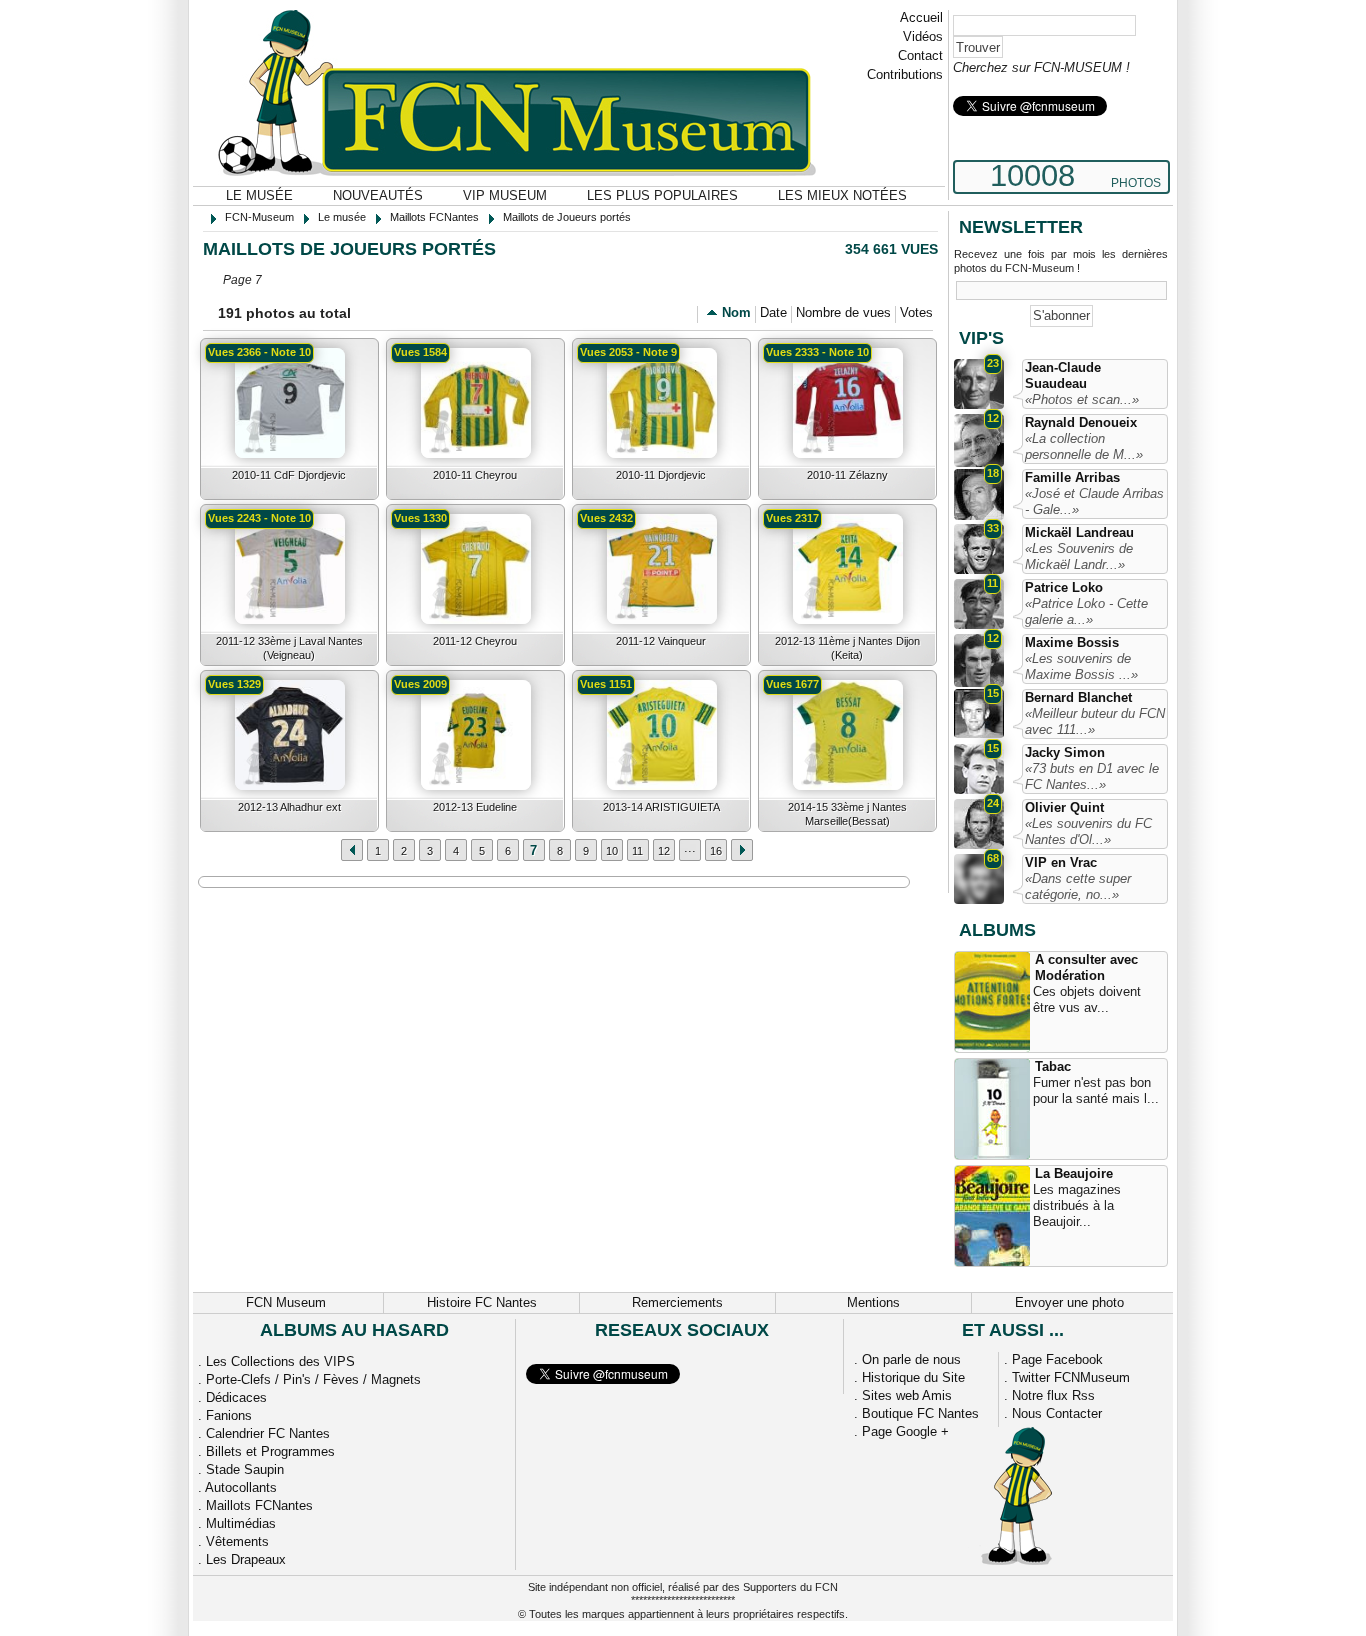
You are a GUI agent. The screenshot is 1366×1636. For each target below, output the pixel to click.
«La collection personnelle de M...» (1084, 446)
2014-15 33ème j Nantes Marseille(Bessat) (847, 814)
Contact (920, 55)
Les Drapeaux (246, 1559)
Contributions (905, 74)
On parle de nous (911, 1359)
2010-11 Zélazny (847, 475)
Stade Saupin (245, 1469)
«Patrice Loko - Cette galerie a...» (1086, 611)
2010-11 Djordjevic (661, 475)
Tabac (1053, 1066)
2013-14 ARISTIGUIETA (661, 807)
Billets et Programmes (270, 1451)
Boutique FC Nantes (920, 1413)
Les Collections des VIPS (280, 1361)
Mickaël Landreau (1079, 532)
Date (773, 312)
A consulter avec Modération (1086, 967)
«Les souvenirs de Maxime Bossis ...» (1081, 666)
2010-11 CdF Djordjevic (289, 475)
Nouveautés (378, 195)
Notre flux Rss (1053, 1395)
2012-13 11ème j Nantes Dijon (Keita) (847, 648)
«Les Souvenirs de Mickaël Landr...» (1079, 556)
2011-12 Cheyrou (475, 641)
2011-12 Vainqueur (661, 641)
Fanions (229, 1415)
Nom (736, 312)
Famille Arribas (1072, 477)
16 (716, 851)
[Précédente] (742, 850)
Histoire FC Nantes (482, 1302)
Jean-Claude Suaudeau (1063, 375)
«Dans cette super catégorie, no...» (1078, 886)
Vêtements (237, 1541)
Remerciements (677, 1302)
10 (612, 851)
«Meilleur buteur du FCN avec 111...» (1095, 721)
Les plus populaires (662, 195)
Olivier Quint (1064, 807)
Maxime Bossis (1072, 642)
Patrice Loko (1064, 587)
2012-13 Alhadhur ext (289, 807)
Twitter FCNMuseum (1071, 1377)
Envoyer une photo (1069, 1302)
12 (664, 851)
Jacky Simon (1065, 752)
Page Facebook (1057, 1359)
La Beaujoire (1074, 1173)
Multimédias (241, 1523)
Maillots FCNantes (259, 1505)
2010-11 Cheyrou (475, 475)
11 (637, 851)
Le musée (259, 195)
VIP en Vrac (1061, 862)
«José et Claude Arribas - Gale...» (1094, 501)
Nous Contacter (1057, 1413)
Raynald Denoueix (1081, 422)
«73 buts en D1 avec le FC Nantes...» (1092, 776)
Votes (916, 312)
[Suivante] (352, 850)
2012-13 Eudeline (475, 807)
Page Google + (905, 1431)
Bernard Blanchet (1078, 697)
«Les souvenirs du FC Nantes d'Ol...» (1088, 831)
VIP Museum (505, 195)
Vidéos (923, 36)
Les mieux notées (842, 195)
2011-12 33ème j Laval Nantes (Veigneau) (289, 648)
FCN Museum (286, 1302)
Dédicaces (236, 1397)
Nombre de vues (843, 312)
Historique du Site (913, 1377)
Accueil (921, 17)
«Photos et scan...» (1082, 399)
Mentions (873, 1302)
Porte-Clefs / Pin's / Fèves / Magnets (313, 1379)
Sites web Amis (907, 1395)
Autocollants (241, 1487)
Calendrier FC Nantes (268, 1433)
